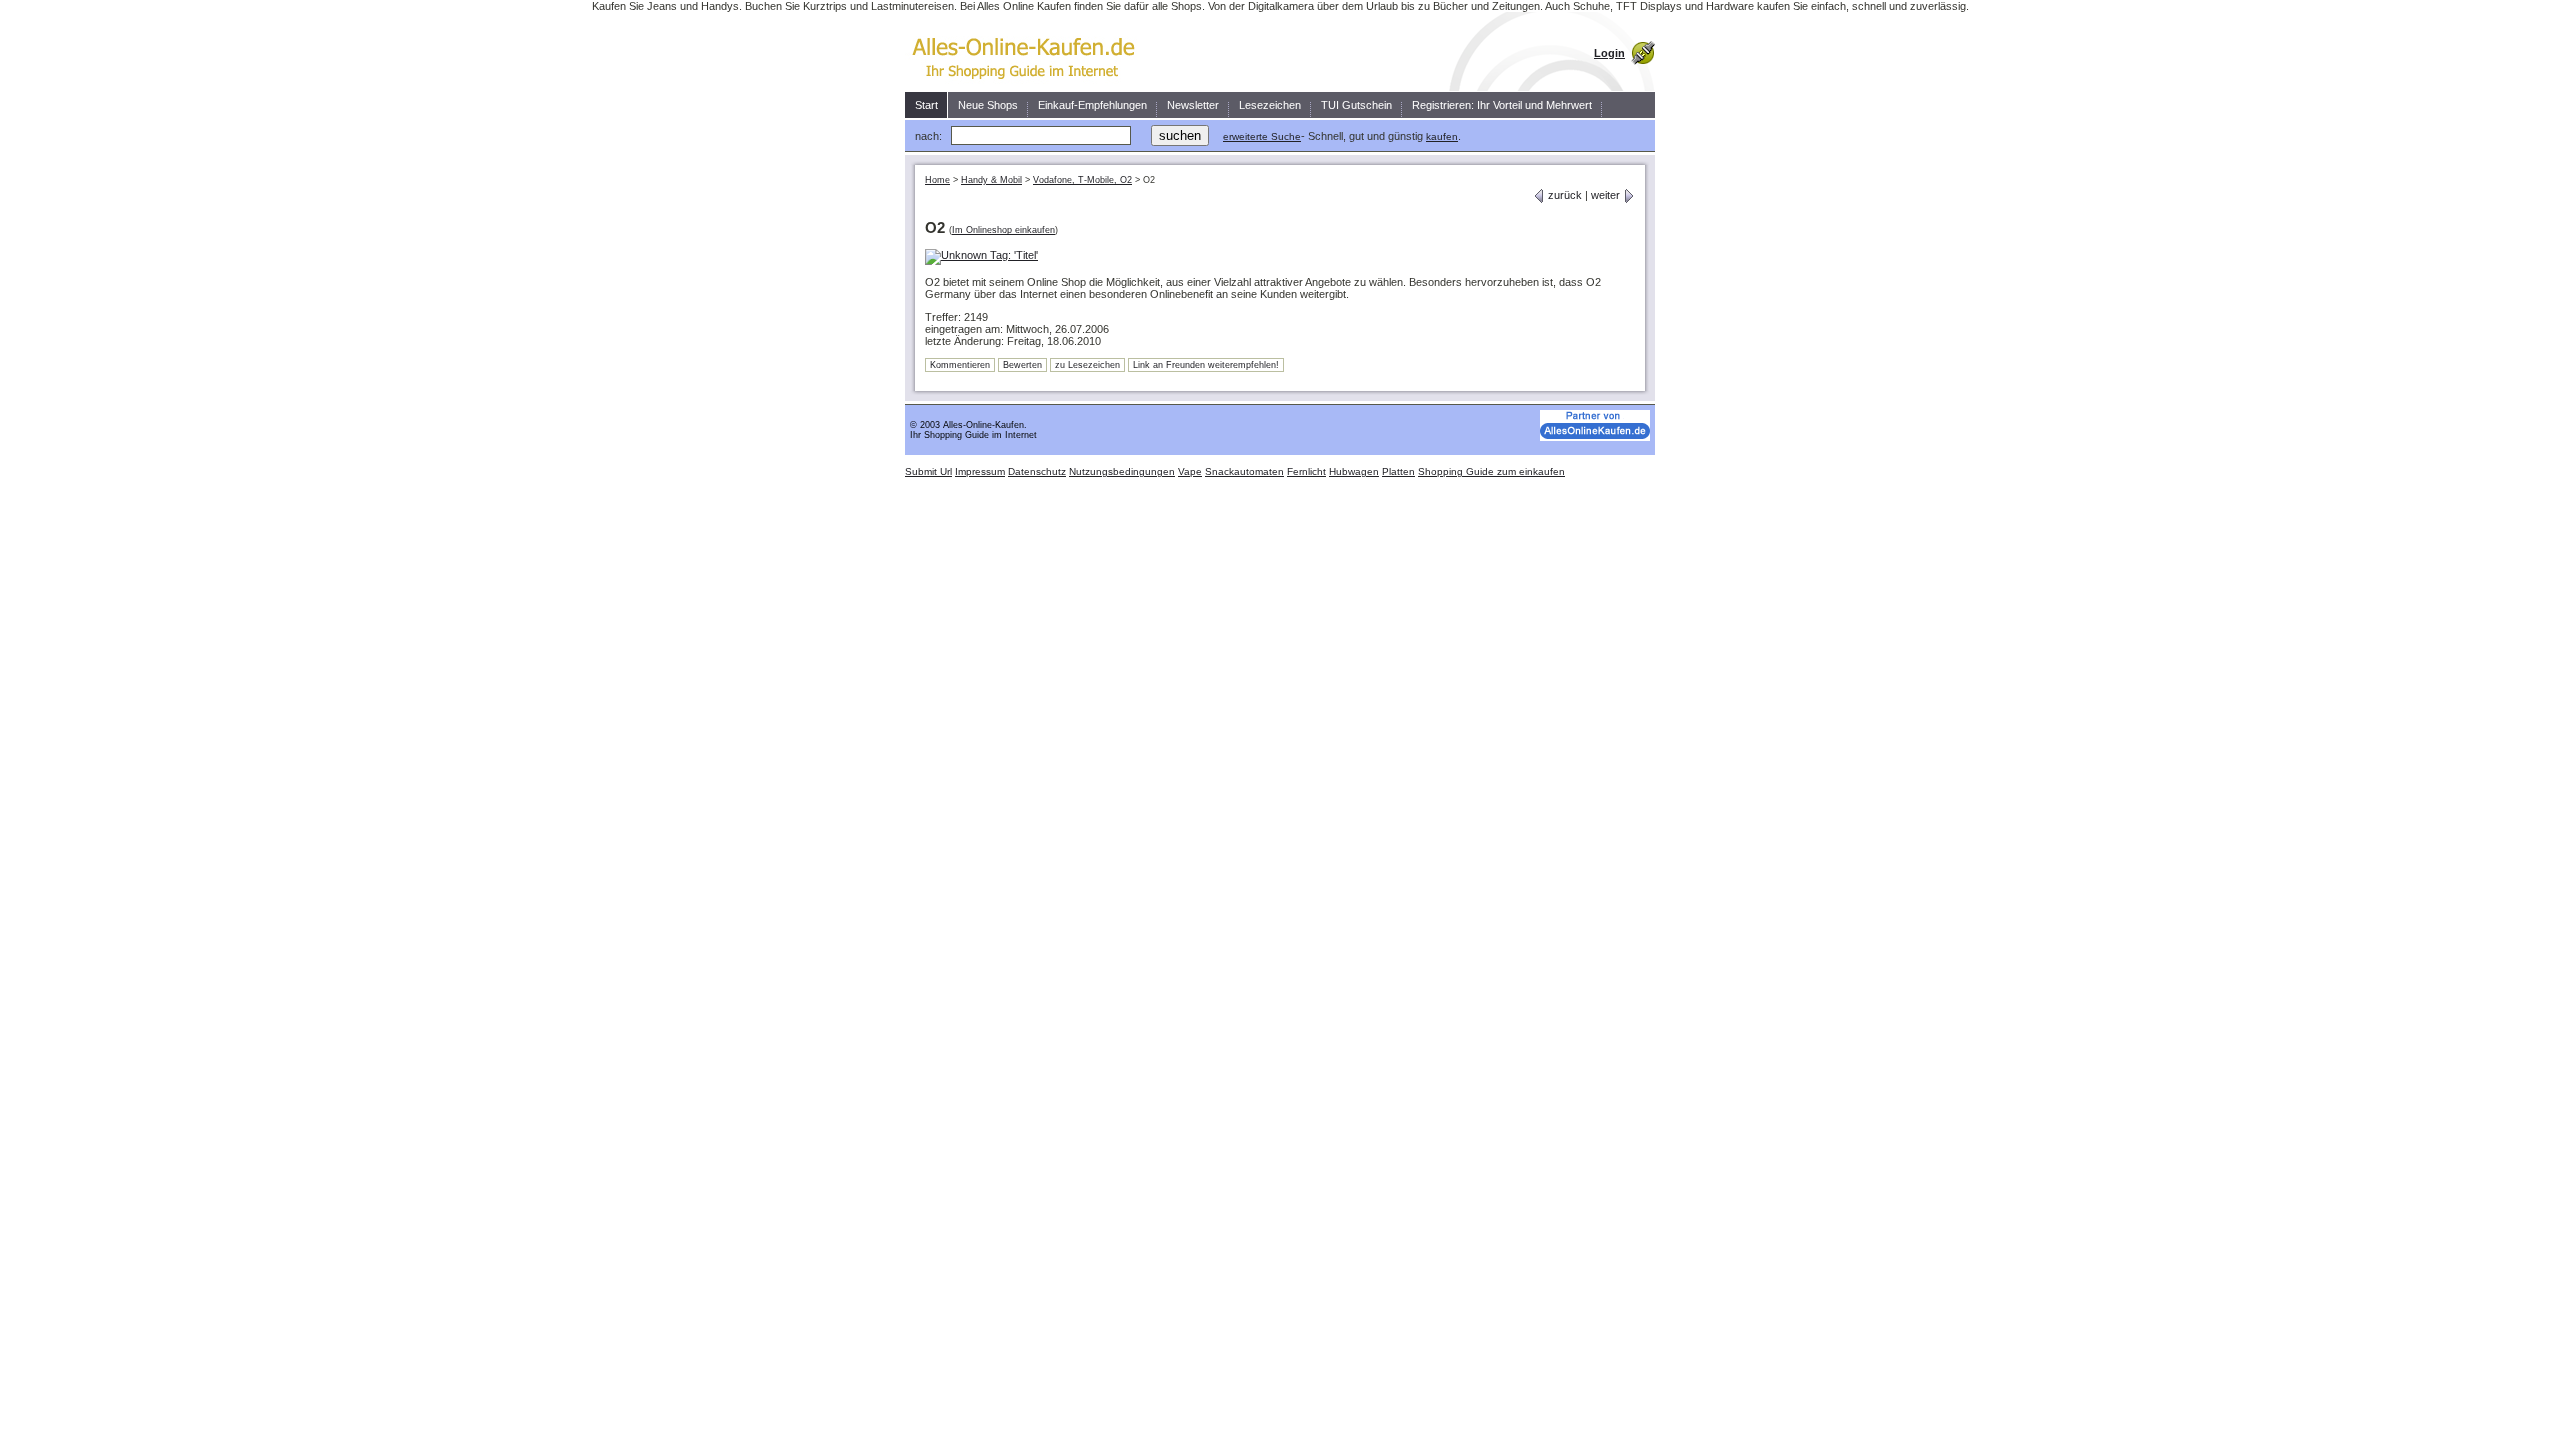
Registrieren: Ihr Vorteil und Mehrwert (1502, 105)
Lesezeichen (1270, 105)
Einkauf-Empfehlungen (1092, 105)
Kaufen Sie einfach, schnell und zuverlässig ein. (1030, 52)
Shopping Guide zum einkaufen (1491, 471)
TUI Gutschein (1356, 105)
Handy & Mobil (991, 180)
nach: (928, 136)
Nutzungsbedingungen (1122, 471)
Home (937, 180)
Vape (1190, 471)
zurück (1563, 195)
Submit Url (928, 471)
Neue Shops (988, 105)
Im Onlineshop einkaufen (1003, 230)
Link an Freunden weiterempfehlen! (1206, 365)
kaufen (1442, 136)
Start (926, 105)
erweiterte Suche (1262, 136)
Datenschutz (1037, 471)
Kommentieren (960, 365)
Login (1609, 53)
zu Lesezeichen (1087, 365)
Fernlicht (1306, 471)
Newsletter (1193, 105)
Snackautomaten (1244, 471)
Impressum (980, 471)
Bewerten (1022, 365)
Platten (1398, 471)
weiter (1607, 195)
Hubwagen (1354, 471)
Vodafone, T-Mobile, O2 (1082, 180)
